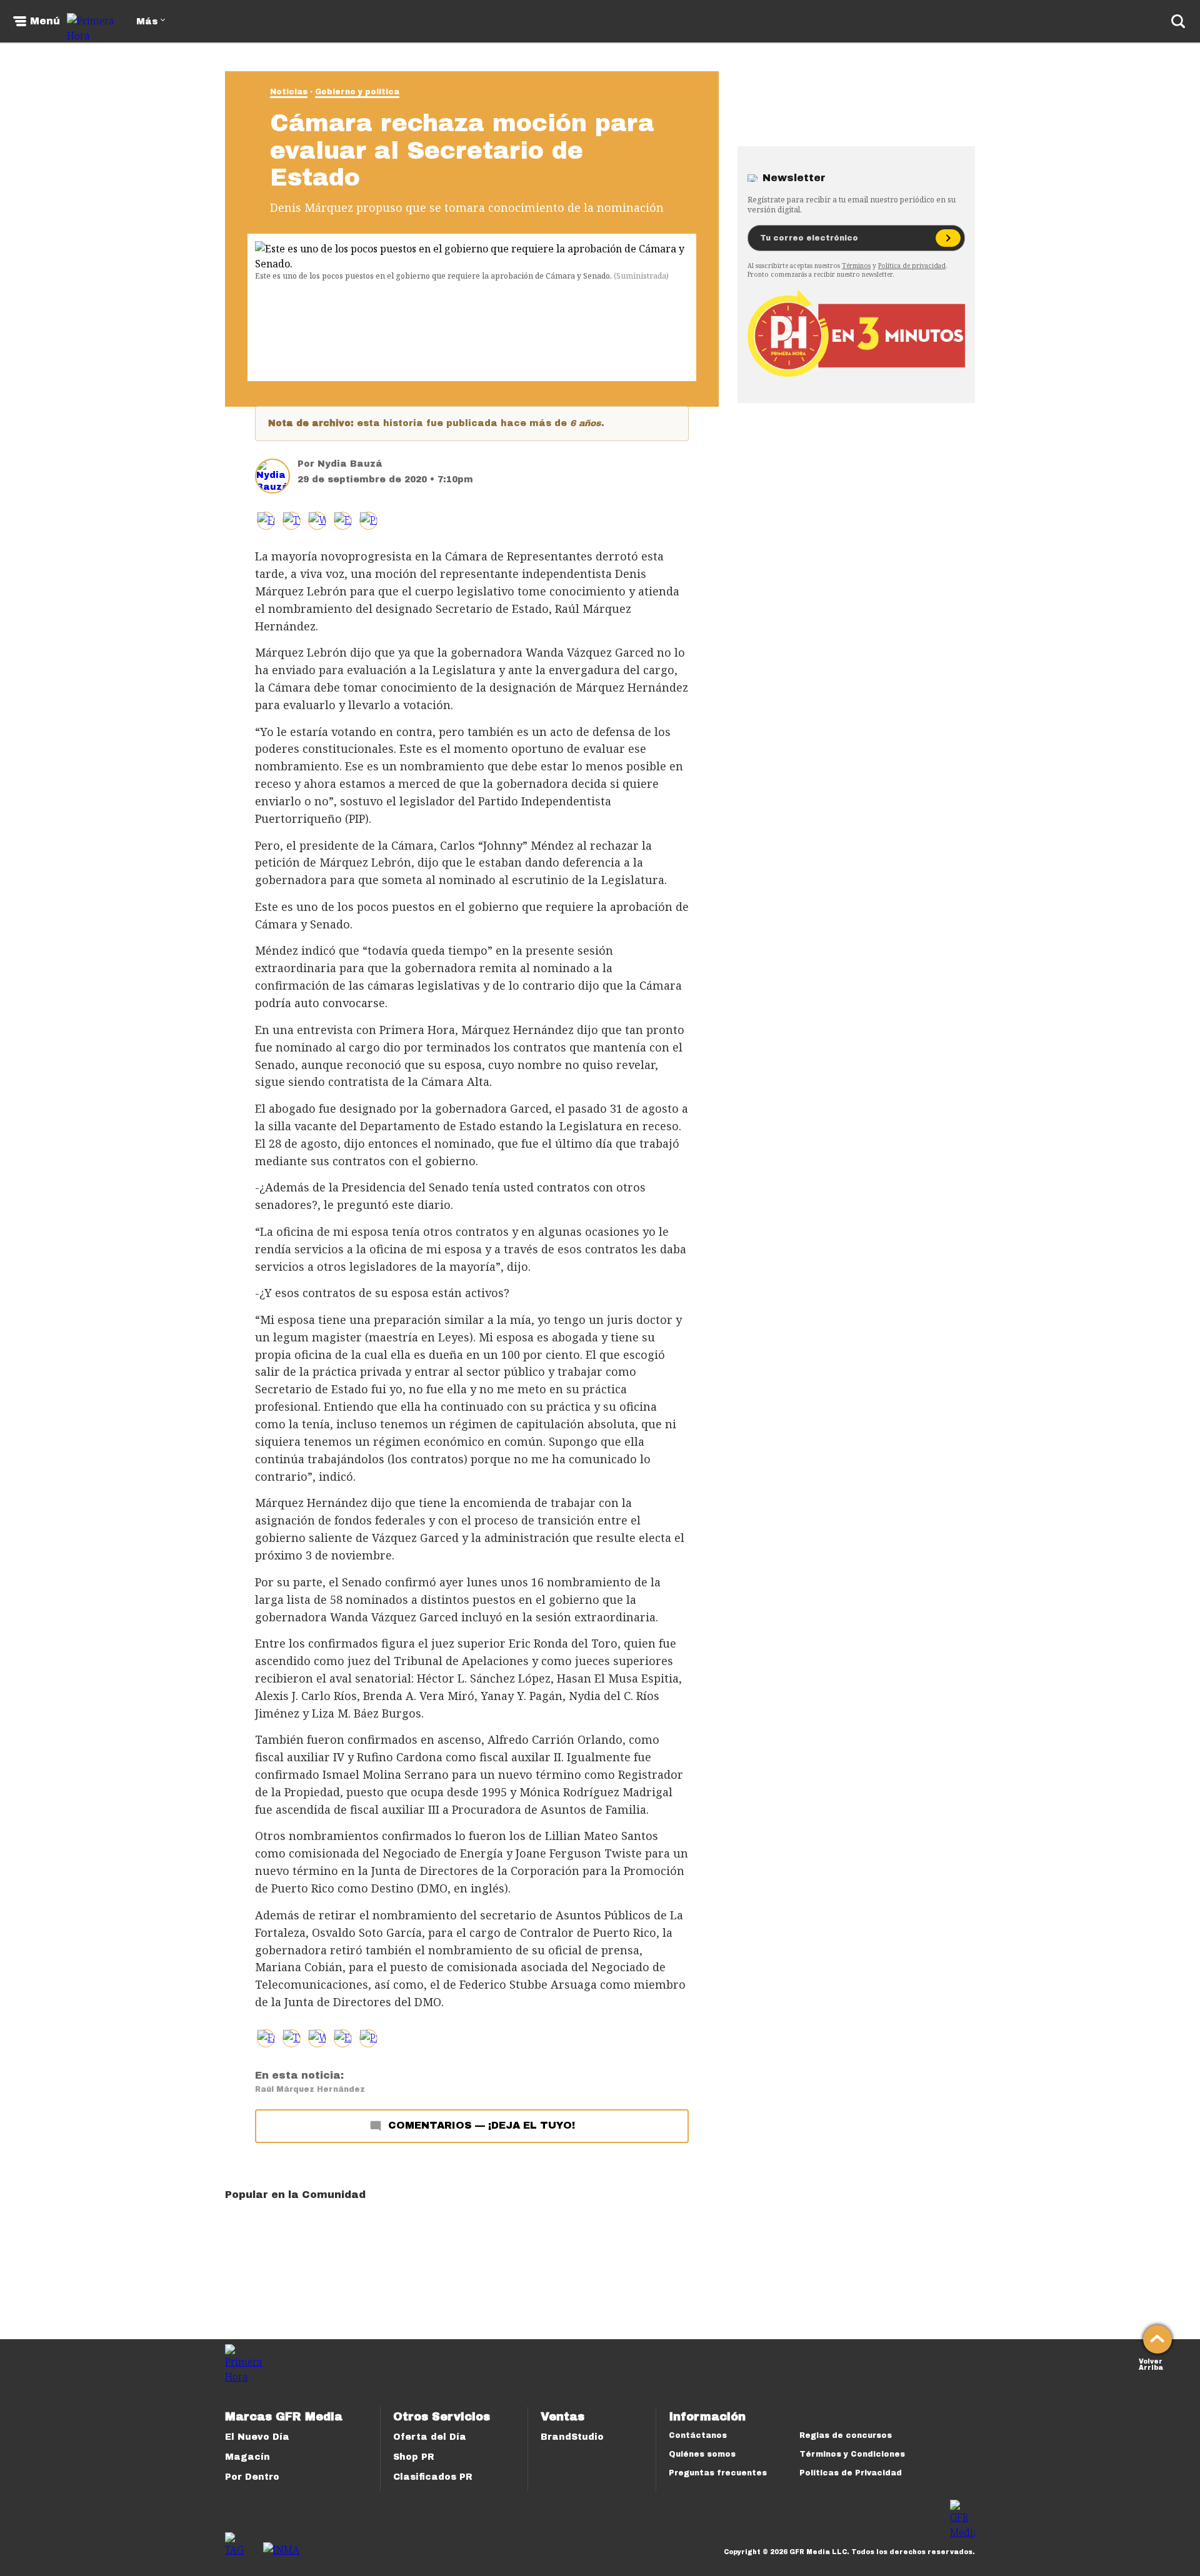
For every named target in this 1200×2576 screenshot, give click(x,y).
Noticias (289, 92)
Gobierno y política (357, 92)
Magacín (247, 2457)
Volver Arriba (1151, 2363)
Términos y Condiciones (852, 2454)
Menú (45, 21)
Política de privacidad (912, 266)
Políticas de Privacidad (851, 2473)
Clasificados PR (433, 2477)
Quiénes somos (702, 2454)
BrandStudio (572, 2437)
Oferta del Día (430, 2437)
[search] (1178, 21)
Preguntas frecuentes (718, 2473)
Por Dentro (252, 2477)
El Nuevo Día (257, 2437)
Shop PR (414, 2457)
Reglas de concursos (846, 2435)
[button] (292, 521)
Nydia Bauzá (350, 464)
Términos (856, 266)
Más (147, 22)
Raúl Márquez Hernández (310, 2089)
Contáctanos (698, 2435)
